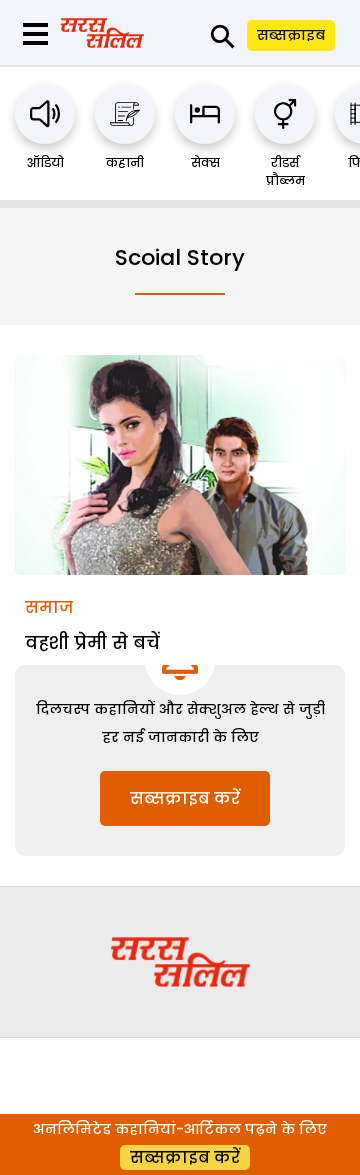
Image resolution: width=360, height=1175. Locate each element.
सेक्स (205, 162)
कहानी (125, 162)
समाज (49, 607)
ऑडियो (45, 162)
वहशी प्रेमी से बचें (92, 642)
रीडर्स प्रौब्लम (285, 171)
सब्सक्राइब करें (185, 798)
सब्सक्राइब (291, 35)
